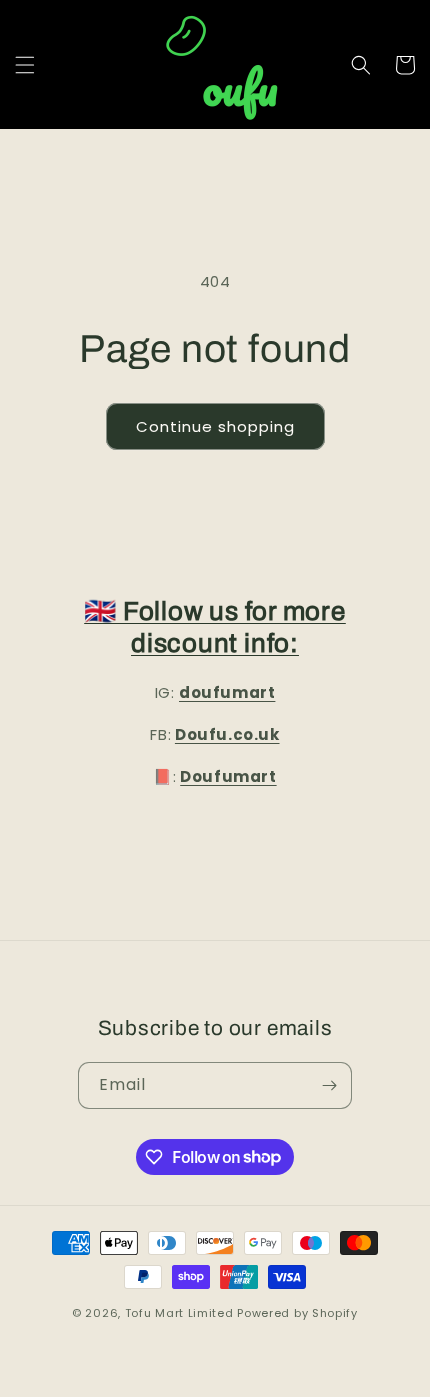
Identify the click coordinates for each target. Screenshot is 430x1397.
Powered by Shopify (297, 1313)
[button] (25, 65)
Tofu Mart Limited (179, 1313)
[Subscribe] (329, 1085)
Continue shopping (215, 426)
